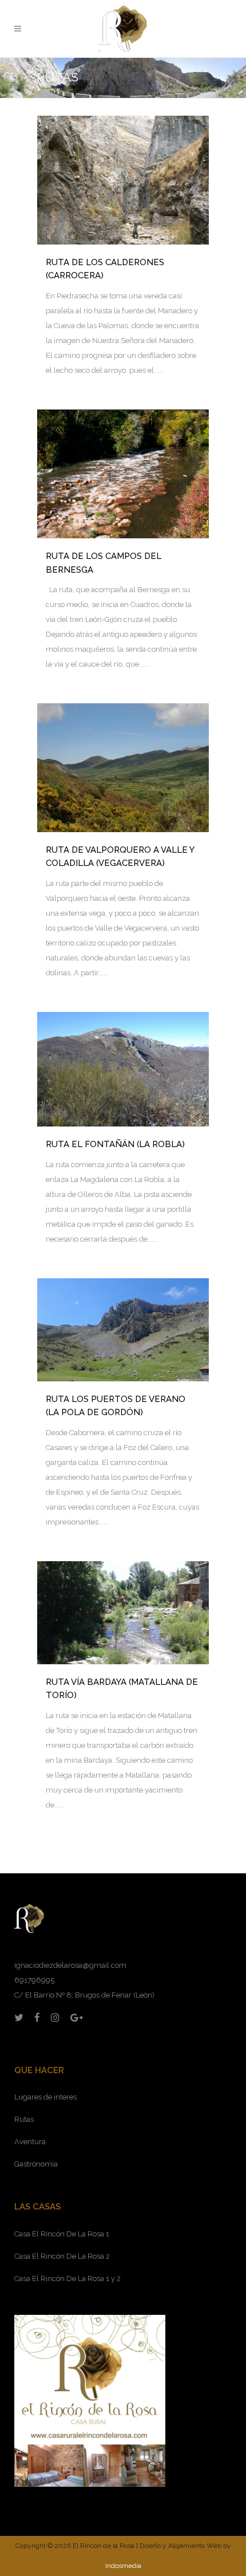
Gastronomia (36, 2164)
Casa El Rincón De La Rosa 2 (62, 2256)
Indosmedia (123, 2566)
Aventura (30, 2142)
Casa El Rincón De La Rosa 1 (62, 2234)
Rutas (24, 2119)
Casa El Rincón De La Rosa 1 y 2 (68, 2278)
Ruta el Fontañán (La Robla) (115, 1144)
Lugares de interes (45, 2097)
